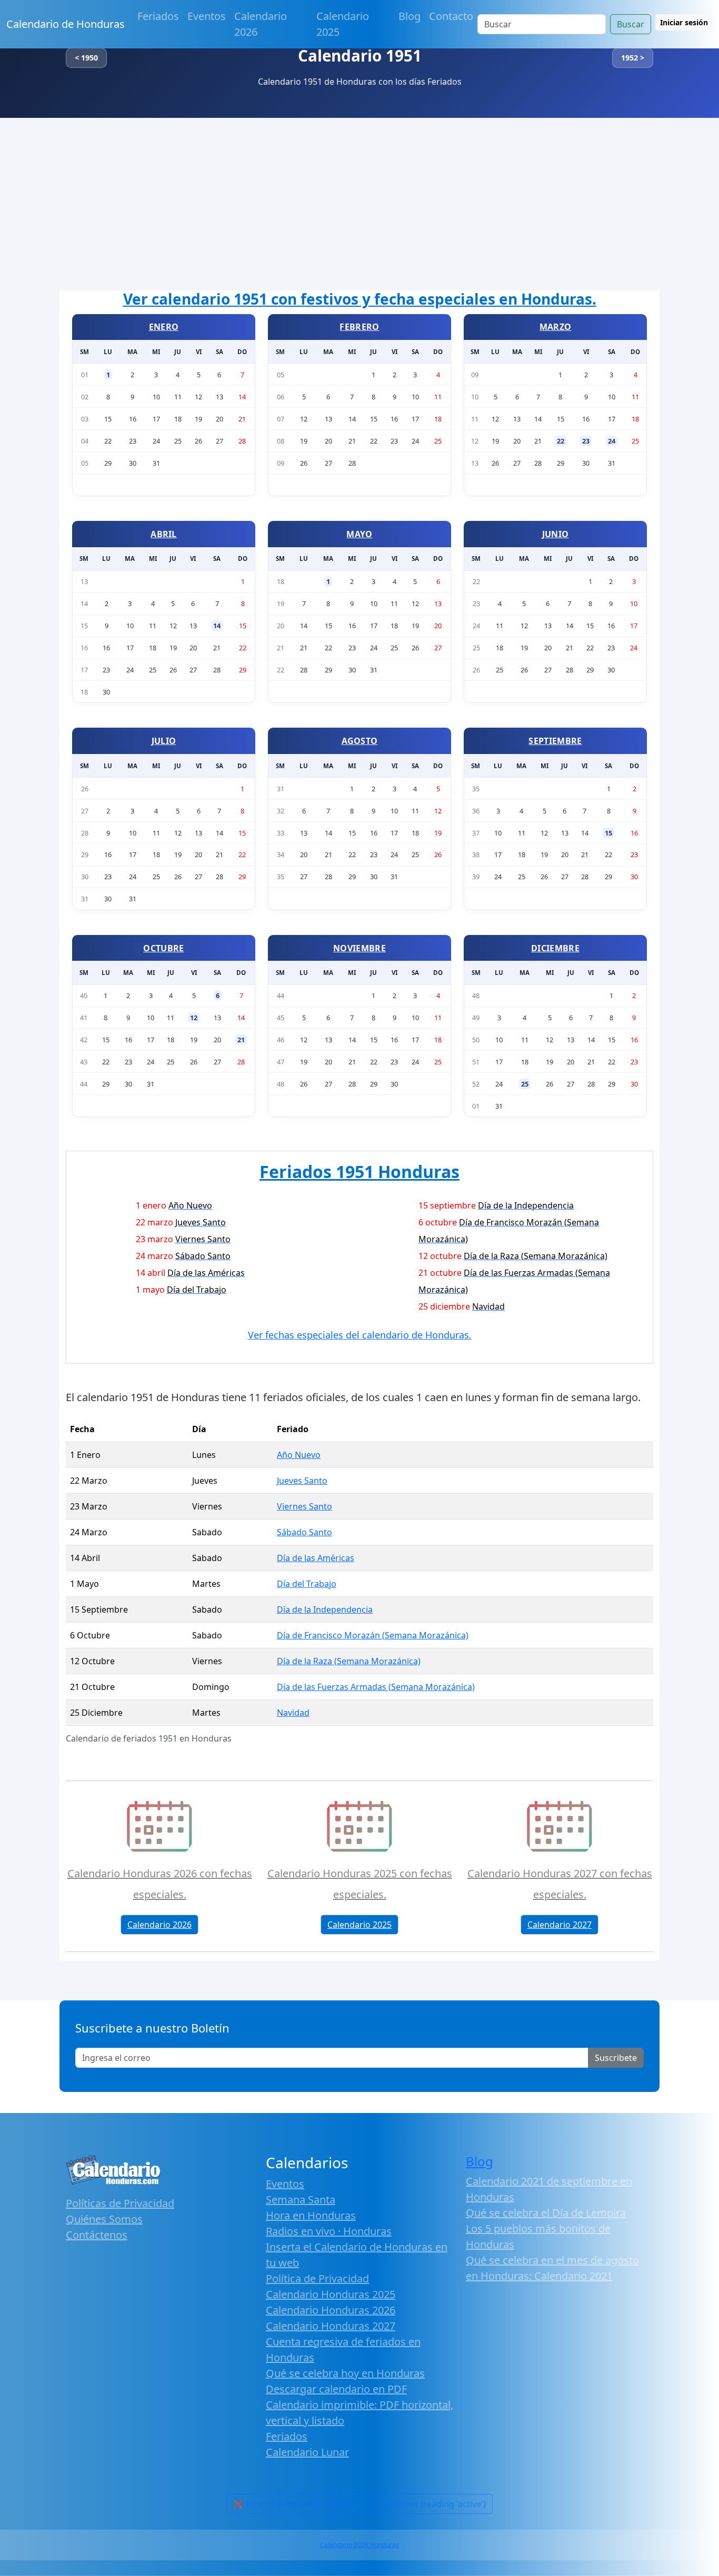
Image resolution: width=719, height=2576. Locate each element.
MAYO (359, 534)
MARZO (556, 327)
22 (561, 441)
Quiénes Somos (104, 2219)
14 (217, 626)
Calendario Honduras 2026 (331, 2310)
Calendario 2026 (261, 24)
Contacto (451, 16)
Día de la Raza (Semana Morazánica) (349, 1661)
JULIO (164, 741)
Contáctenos (97, 2235)
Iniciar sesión (684, 22)
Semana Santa (301, 2200)
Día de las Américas (316, 1558)
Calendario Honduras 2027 (331, 2326)
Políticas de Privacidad (120, 2203)
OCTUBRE (163, 948)
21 (241, 1040)
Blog (410, 16)
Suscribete (616, 2058)
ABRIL (164, 534)
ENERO (164, 327)
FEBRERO (359, 327)
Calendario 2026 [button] (159, 1925)
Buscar (631, 24)
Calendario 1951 (360, 56)
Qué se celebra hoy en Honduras (345, 2373)
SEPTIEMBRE (555, 741)
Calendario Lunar (307, 2452)
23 (586, 441)
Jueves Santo (302, 1481)
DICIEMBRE (555, 948)
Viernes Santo (304, 1506)
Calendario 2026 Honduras (359, 2545)
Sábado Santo (304, 1532)
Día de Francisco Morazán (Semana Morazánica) (373, 1635)
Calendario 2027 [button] (560, 1925)
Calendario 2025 (343, 24)
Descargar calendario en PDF (336, 2389)
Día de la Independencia (325, 1609)
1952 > (633, 58)
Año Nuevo (299, 1455)
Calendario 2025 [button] (359, 1925)
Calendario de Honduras (66, 24)
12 (194, 1018)
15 (608, 833)
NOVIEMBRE (359, 948)
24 (612, 441)
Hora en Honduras (311, 2215)
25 (525, 1084)
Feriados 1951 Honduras (359, 1171)
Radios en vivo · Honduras (329, 2231)
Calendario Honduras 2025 (331, 2294)
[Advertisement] (359, 197)
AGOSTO (360, 741)
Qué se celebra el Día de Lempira (546, 2213)
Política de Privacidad (317, 2278)
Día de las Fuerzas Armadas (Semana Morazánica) (376, 1687)
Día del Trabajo (307, 1584)
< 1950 (86, 58)
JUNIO (556, 534)
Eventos (207, 16)
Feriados (158, 16)
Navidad (293, 1713)
